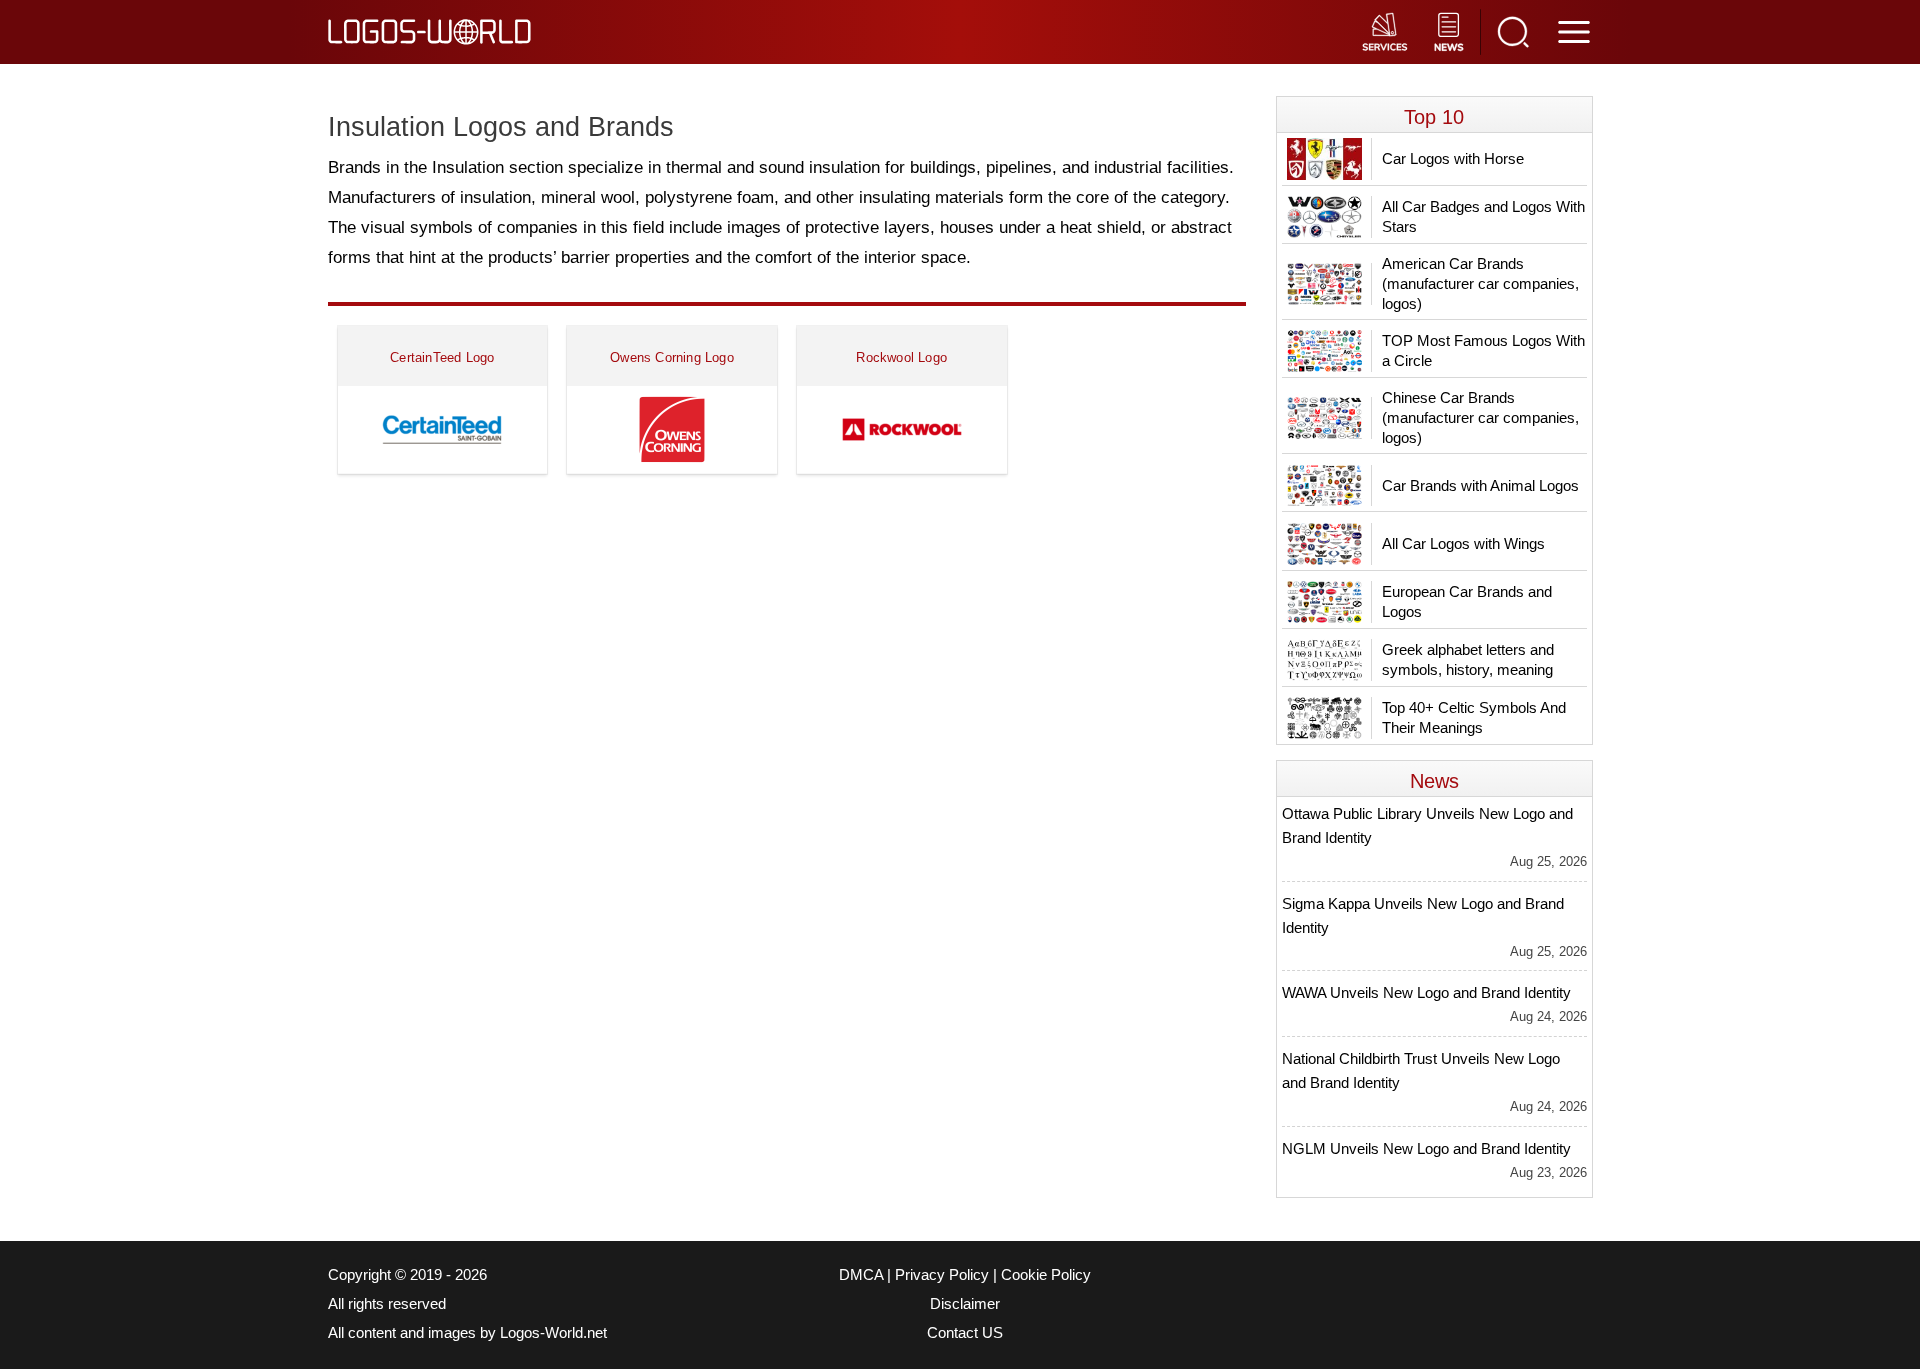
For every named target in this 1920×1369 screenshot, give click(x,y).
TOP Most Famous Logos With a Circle (1483, 350)
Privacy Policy (942, 1275)
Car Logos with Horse (1453, 158)
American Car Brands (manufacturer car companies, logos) (1480, 283)
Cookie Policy (1046, 1275)
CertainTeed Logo (442, 357)
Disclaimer (965, 1304)
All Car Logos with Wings (1463, 543)
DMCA (861, 1275)
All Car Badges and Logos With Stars (1483, 216)
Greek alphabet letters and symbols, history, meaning (1468, 659)
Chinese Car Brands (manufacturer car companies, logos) (1480, 417)
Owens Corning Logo (672, 357)
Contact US (965, 1333)
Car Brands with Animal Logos (1480, 485)
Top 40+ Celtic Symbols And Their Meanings (1474, 717)
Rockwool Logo (901, 357)
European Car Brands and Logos (1467, 601)
